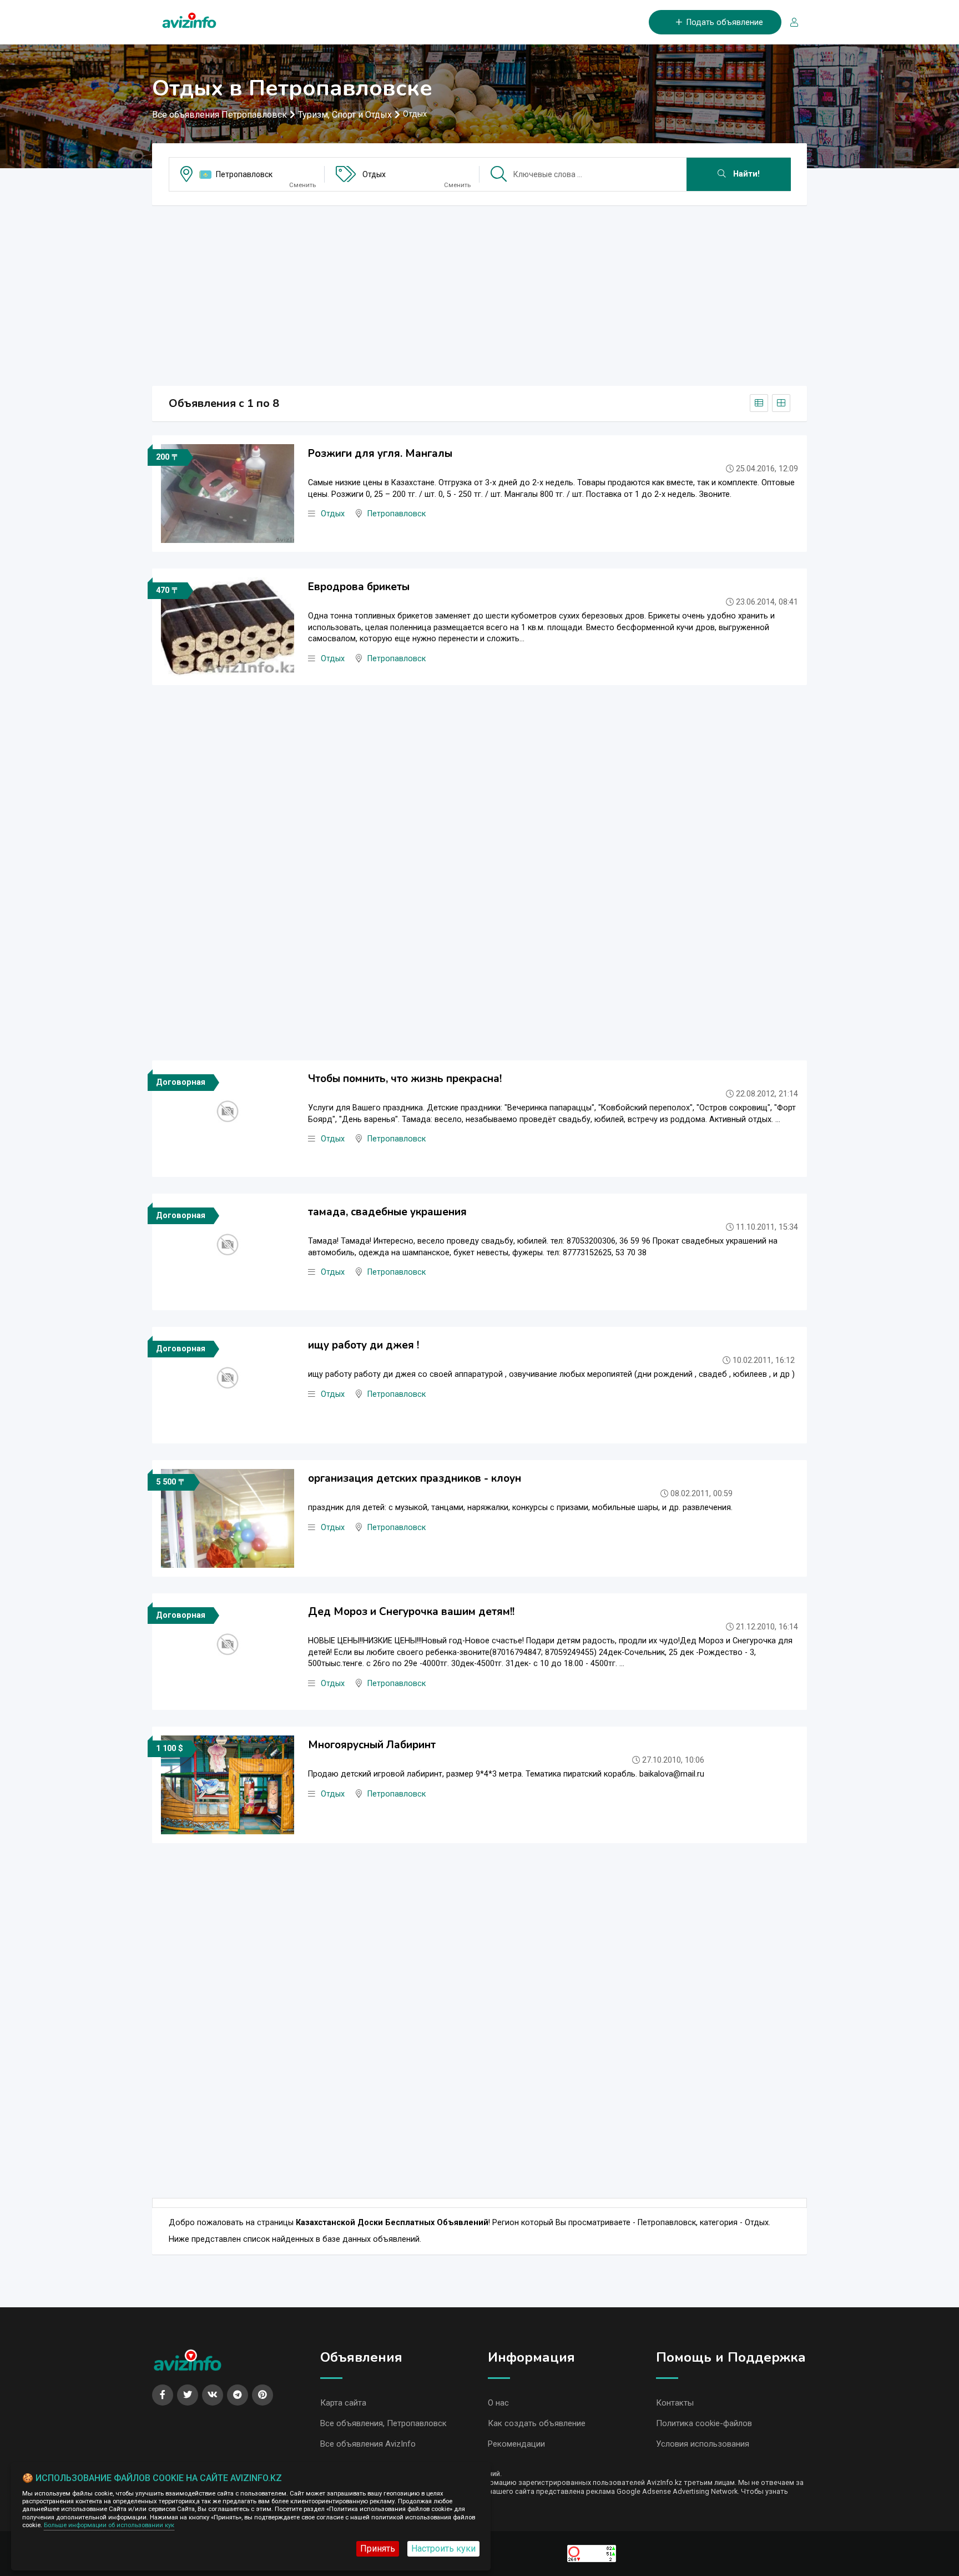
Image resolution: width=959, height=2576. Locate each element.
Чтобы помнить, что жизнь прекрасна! (405, 1079)
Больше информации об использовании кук (109, 2525)
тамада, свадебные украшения (387, 1212)
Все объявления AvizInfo (368, 2444)
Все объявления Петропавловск (219, 115)
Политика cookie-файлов (704, 2423)
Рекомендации (516, 2444)
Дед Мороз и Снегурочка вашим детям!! (411, 1612)
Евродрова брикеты (359, 587)
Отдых (374, 174)
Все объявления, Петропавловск (383, 2423)
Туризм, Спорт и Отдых (345, 115)
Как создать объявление (537, 2423)
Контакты (675, 2403)
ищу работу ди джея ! (364, 1345)
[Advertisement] (479, 292)
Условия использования (703, 2444)
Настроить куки (443, 2549)
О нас (498, 2403)
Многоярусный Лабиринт (372, 1745)
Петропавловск (244, 174)
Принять (378, 2549)
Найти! (745, 174)
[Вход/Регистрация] (790, 22)
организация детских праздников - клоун (415, 1478)
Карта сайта (343, 2403)
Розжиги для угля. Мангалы (380, 454)
